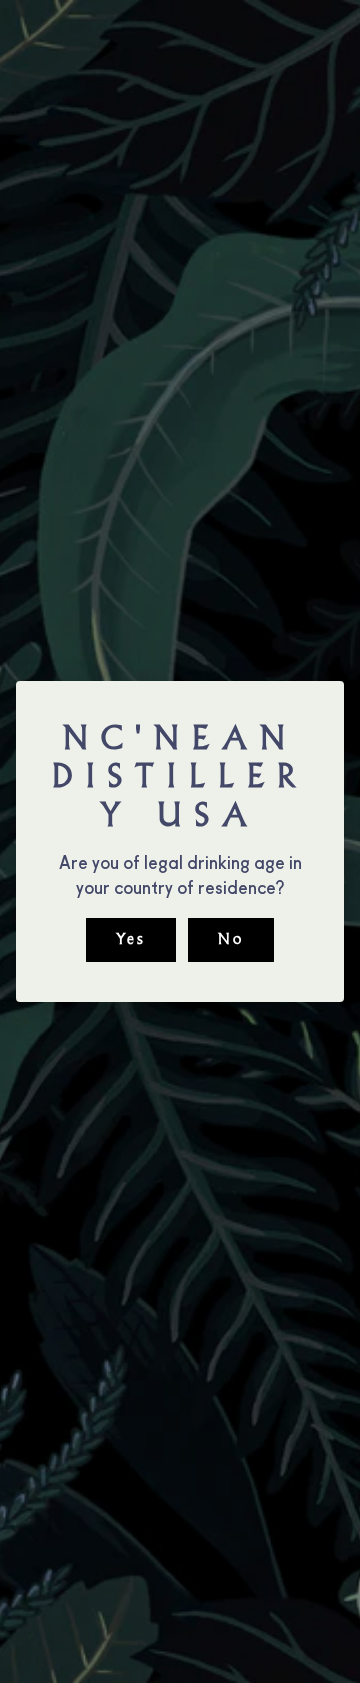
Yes (131, 939)
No (231, 939)
